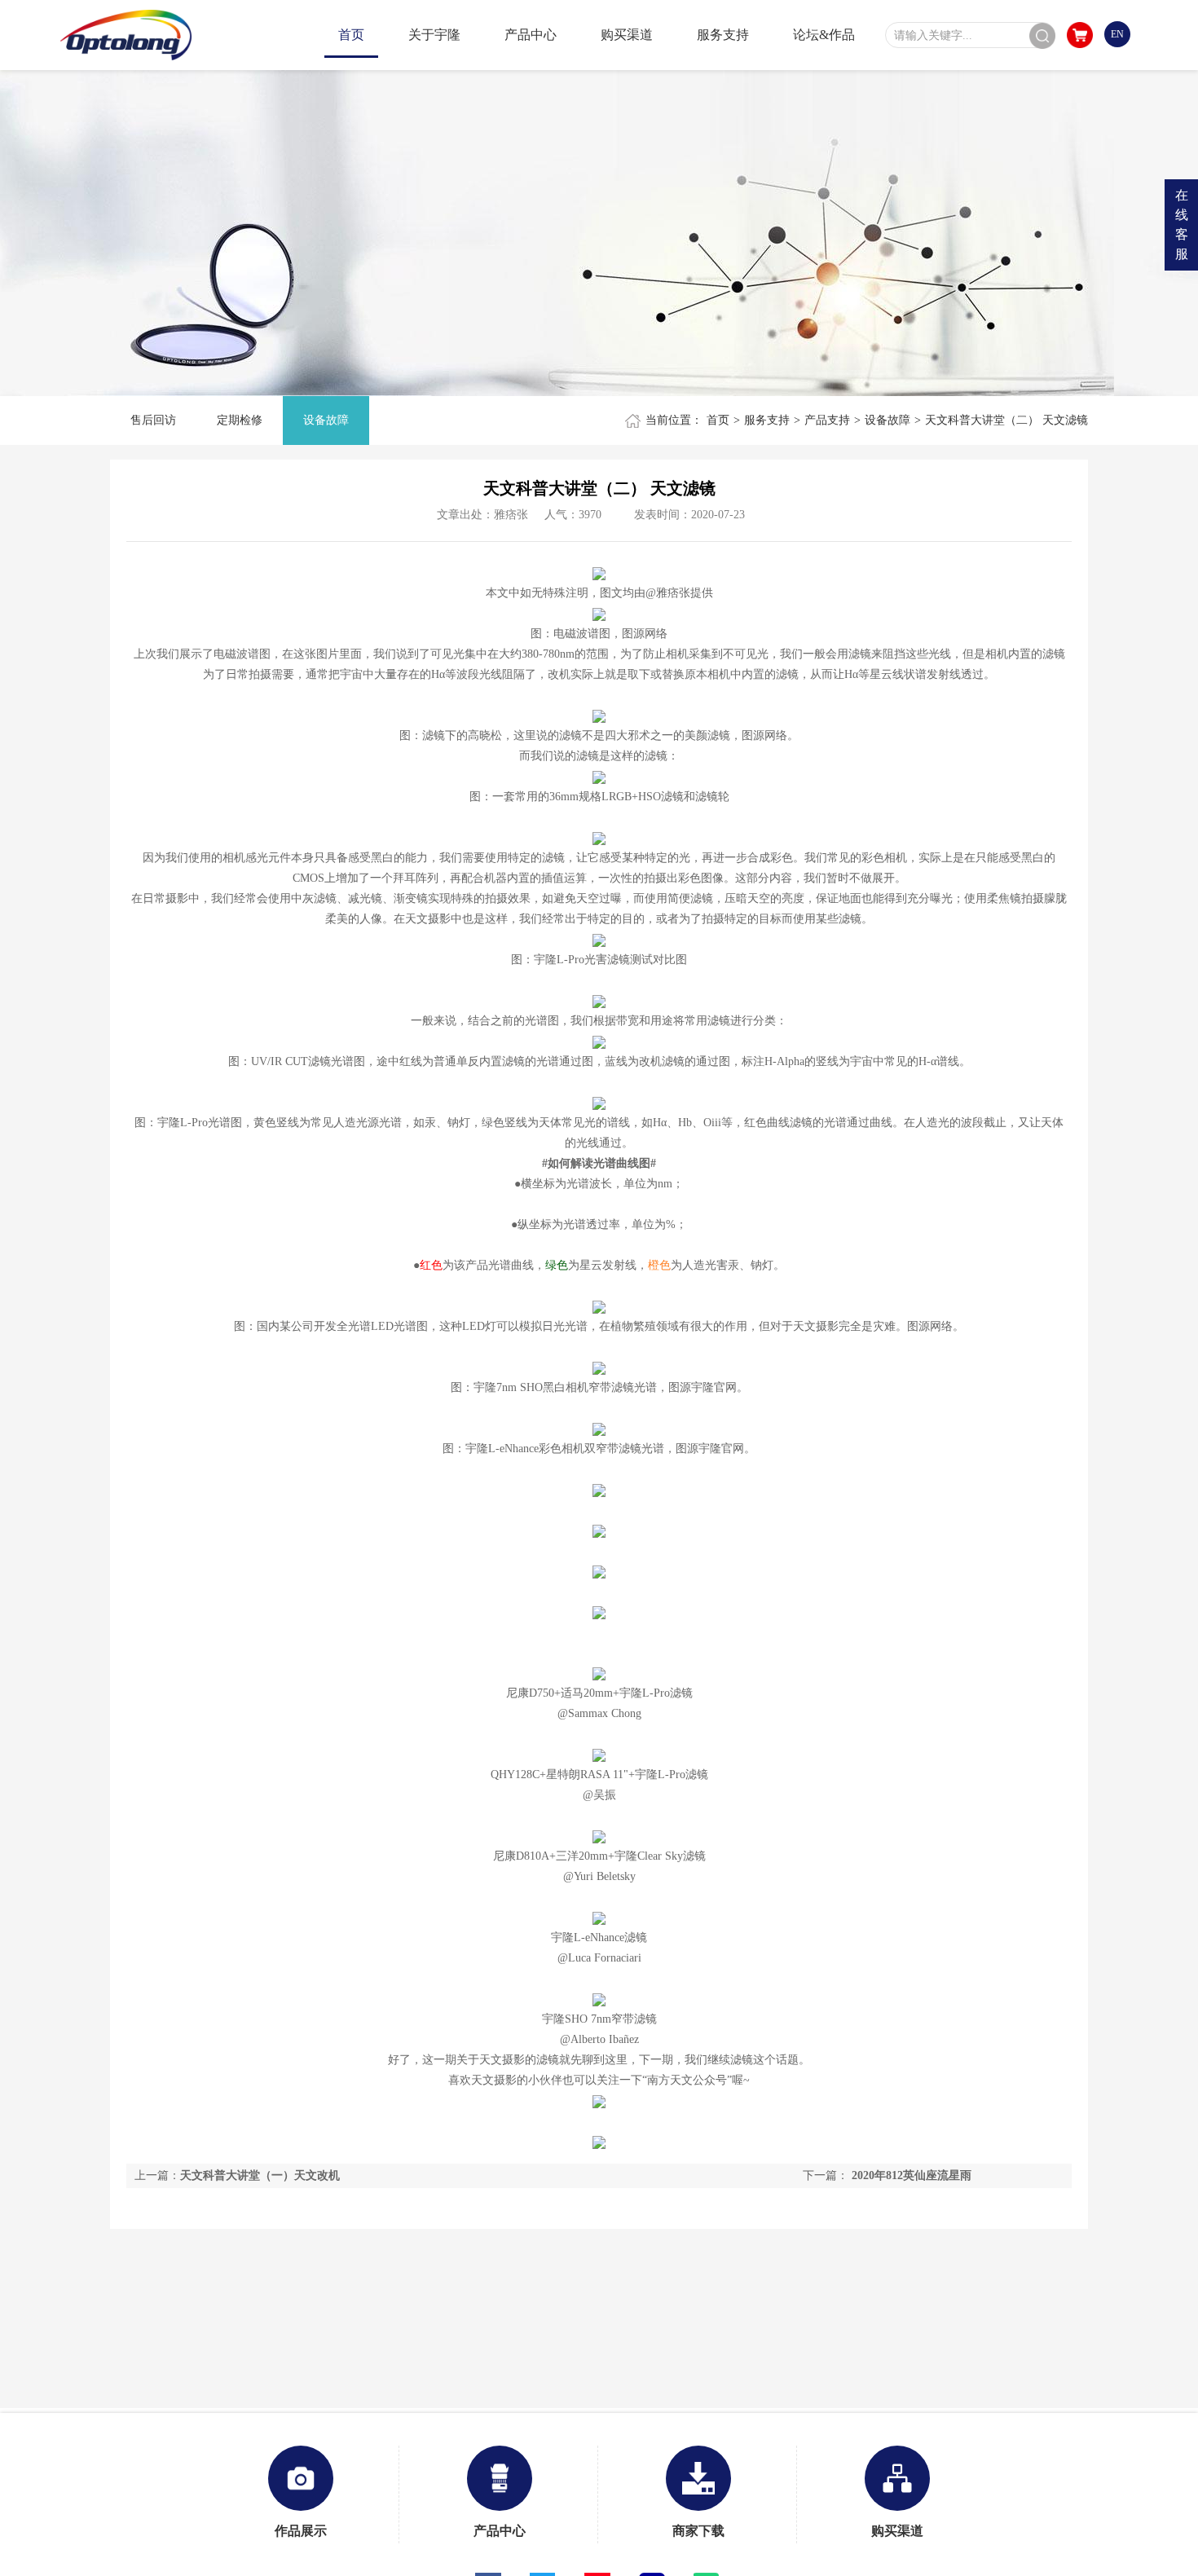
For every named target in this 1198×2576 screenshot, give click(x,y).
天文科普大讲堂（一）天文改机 (260, 2175)
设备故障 (326, 420)
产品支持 (827, 420)
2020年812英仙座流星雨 (912, 2175)
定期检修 (240, 420)
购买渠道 (897, 2531)
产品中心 (500, 2531)
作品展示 (301, 2531)
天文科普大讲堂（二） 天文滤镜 (1006, 420)
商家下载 (698, 2531)
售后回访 (153, 420)
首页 (718, 420)
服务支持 (767, 420)
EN (1117, 34)
